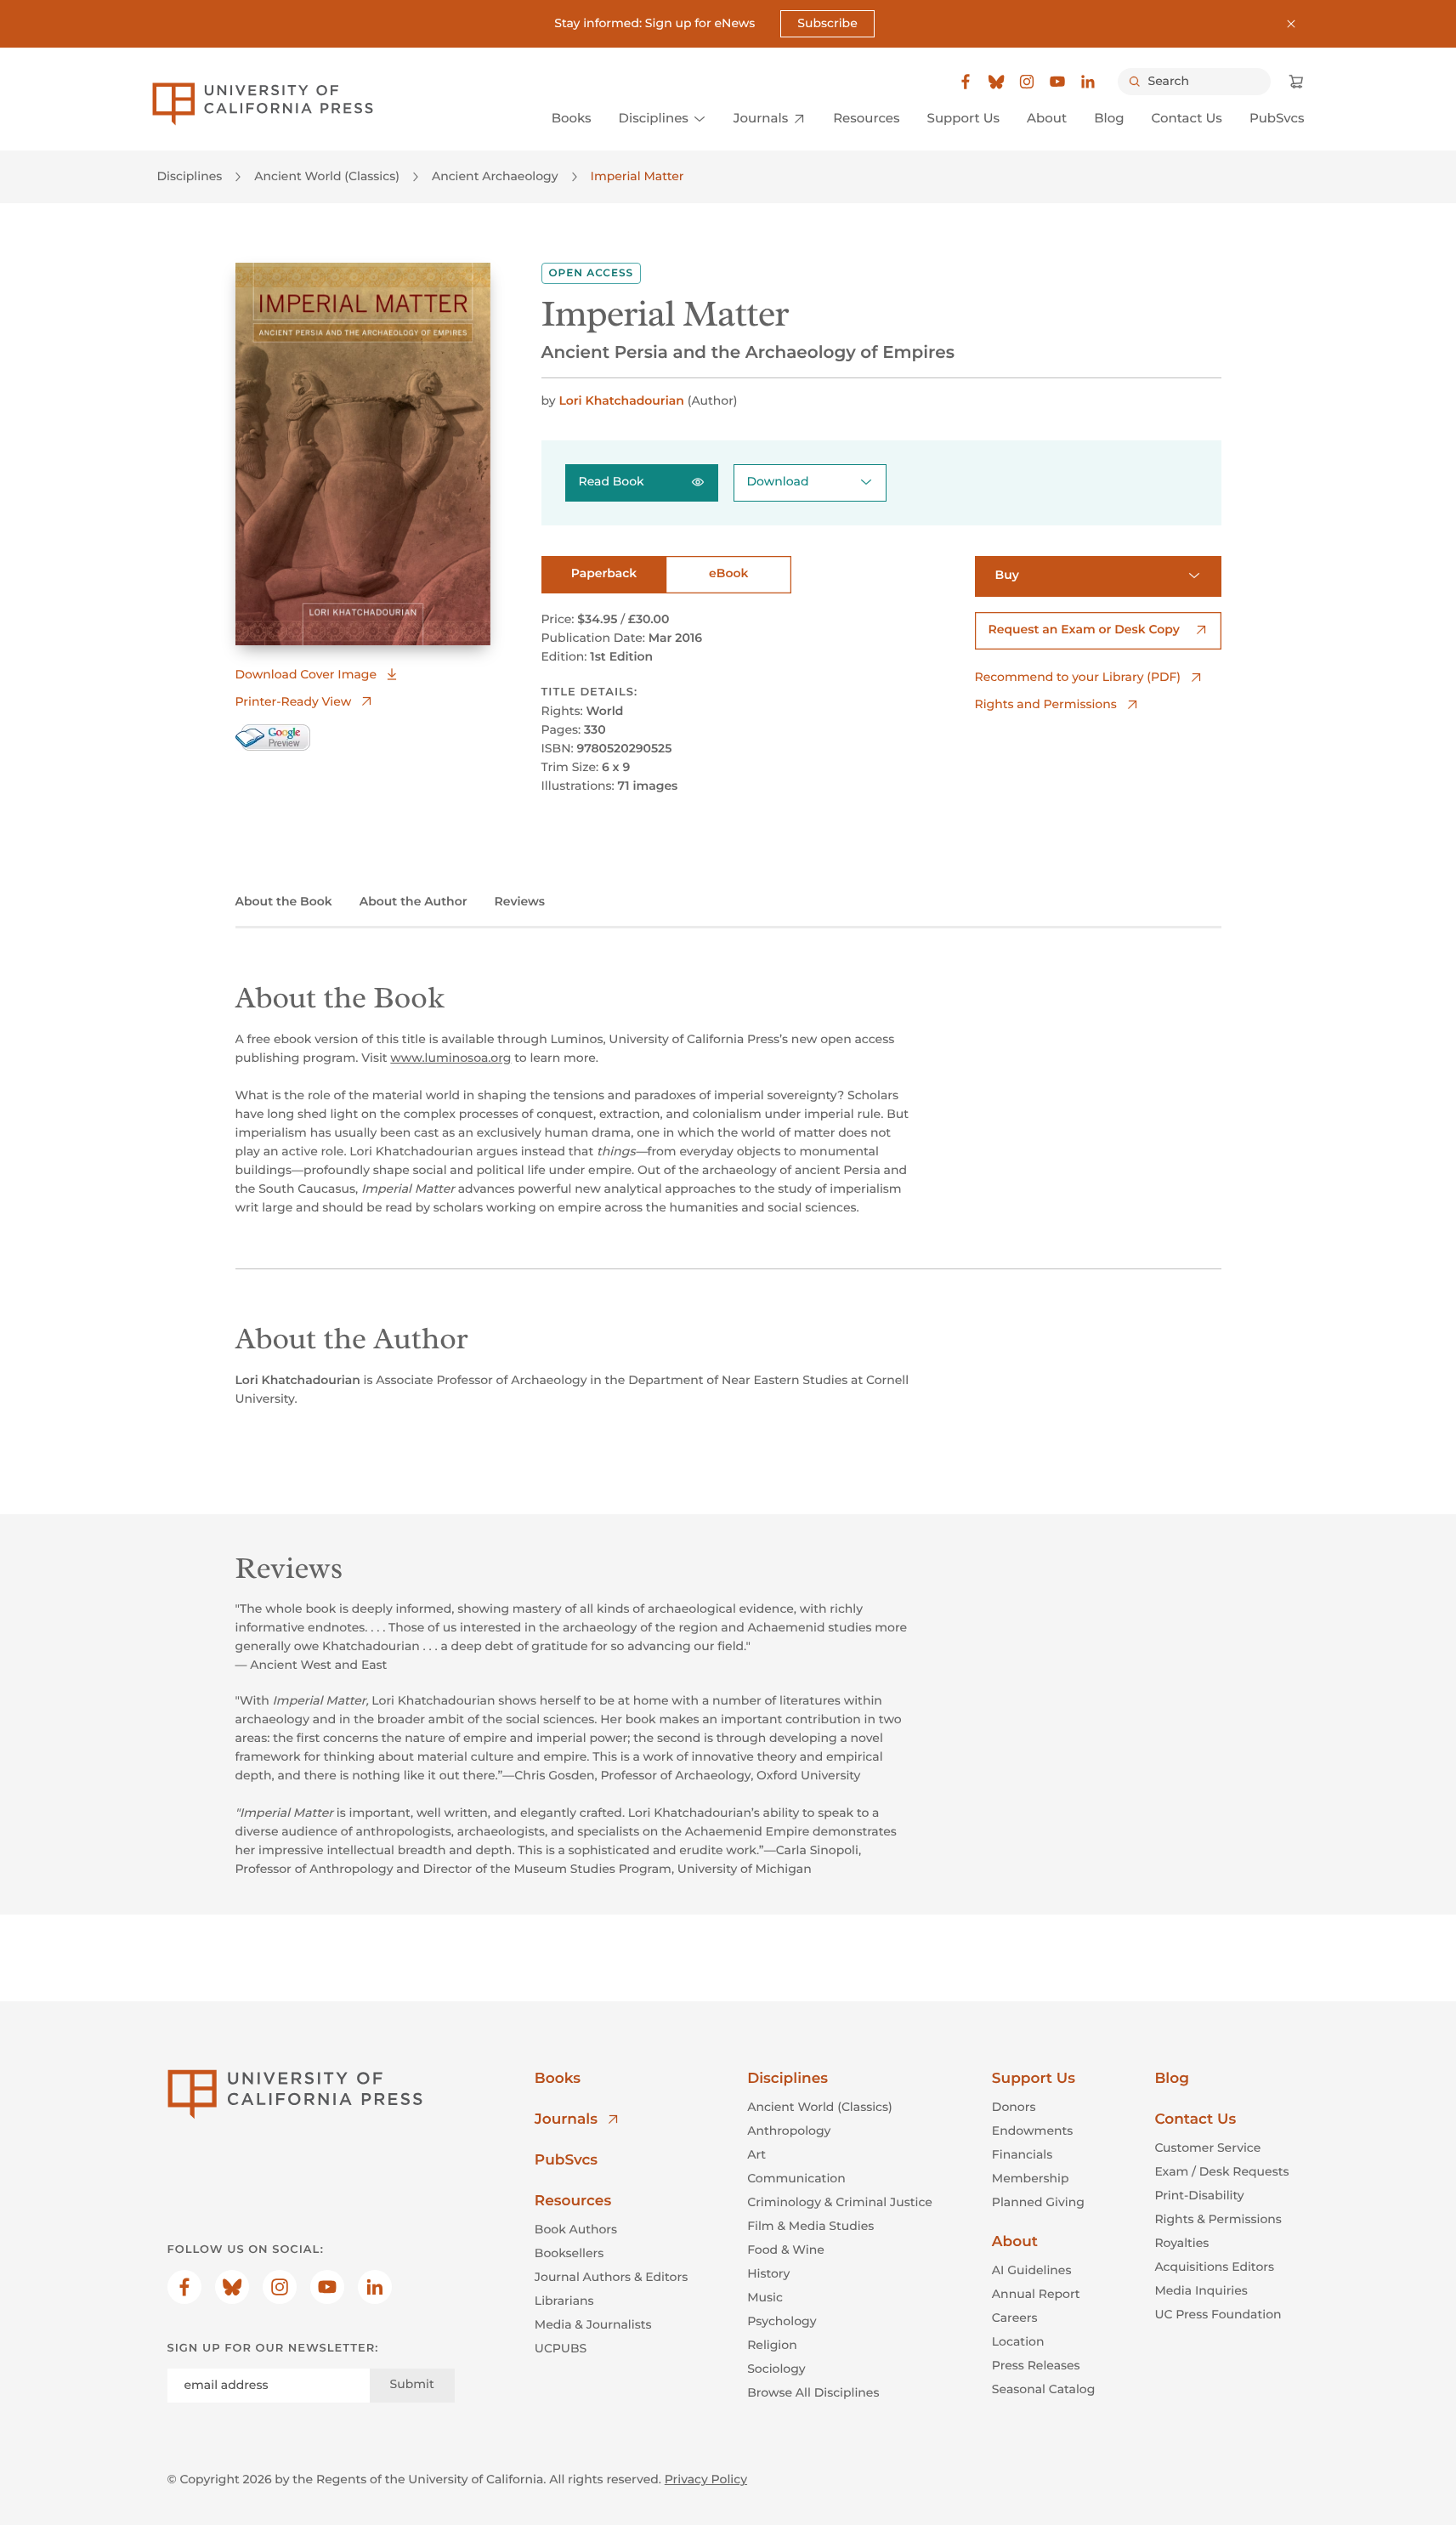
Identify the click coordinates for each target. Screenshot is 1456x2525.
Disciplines (190, 176)
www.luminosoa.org (450, 1058)
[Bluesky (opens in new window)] (996, 82)
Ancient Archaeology (495, 176)
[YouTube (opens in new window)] (1057, 82)
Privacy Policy (706, 2479)
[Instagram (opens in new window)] (1027, 82)
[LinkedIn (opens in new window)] (1088, 82)
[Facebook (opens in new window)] (966, 82)
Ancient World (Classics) (327, 176)
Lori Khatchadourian (621, 400)
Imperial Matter (637, 176)
